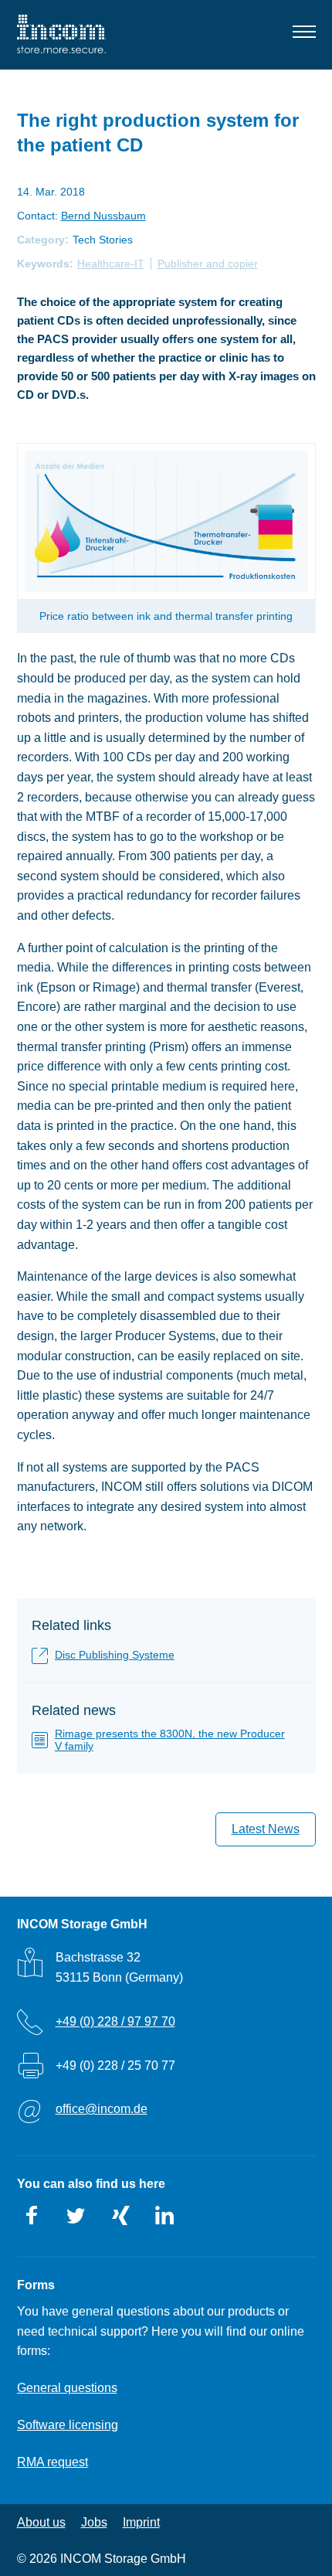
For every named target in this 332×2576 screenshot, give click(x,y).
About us (41, 2522)
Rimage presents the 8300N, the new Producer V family (170, 1740)
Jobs (94, 2522)
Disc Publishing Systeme (115, 1655)
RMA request (53, 2462)
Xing (120, 2216)
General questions (67, 2388)
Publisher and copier (208, 264)
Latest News (266, 1829)
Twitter (76, 2216)
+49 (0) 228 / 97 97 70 (115, 2021)
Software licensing (68, 2425)
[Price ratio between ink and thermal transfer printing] (166, 522)
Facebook (32, 2216)
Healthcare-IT (111, 264)
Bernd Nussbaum (103, 216)
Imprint (141, 2522)
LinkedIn (164, 2216)
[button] (304, 35)
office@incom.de (102, 2109)
